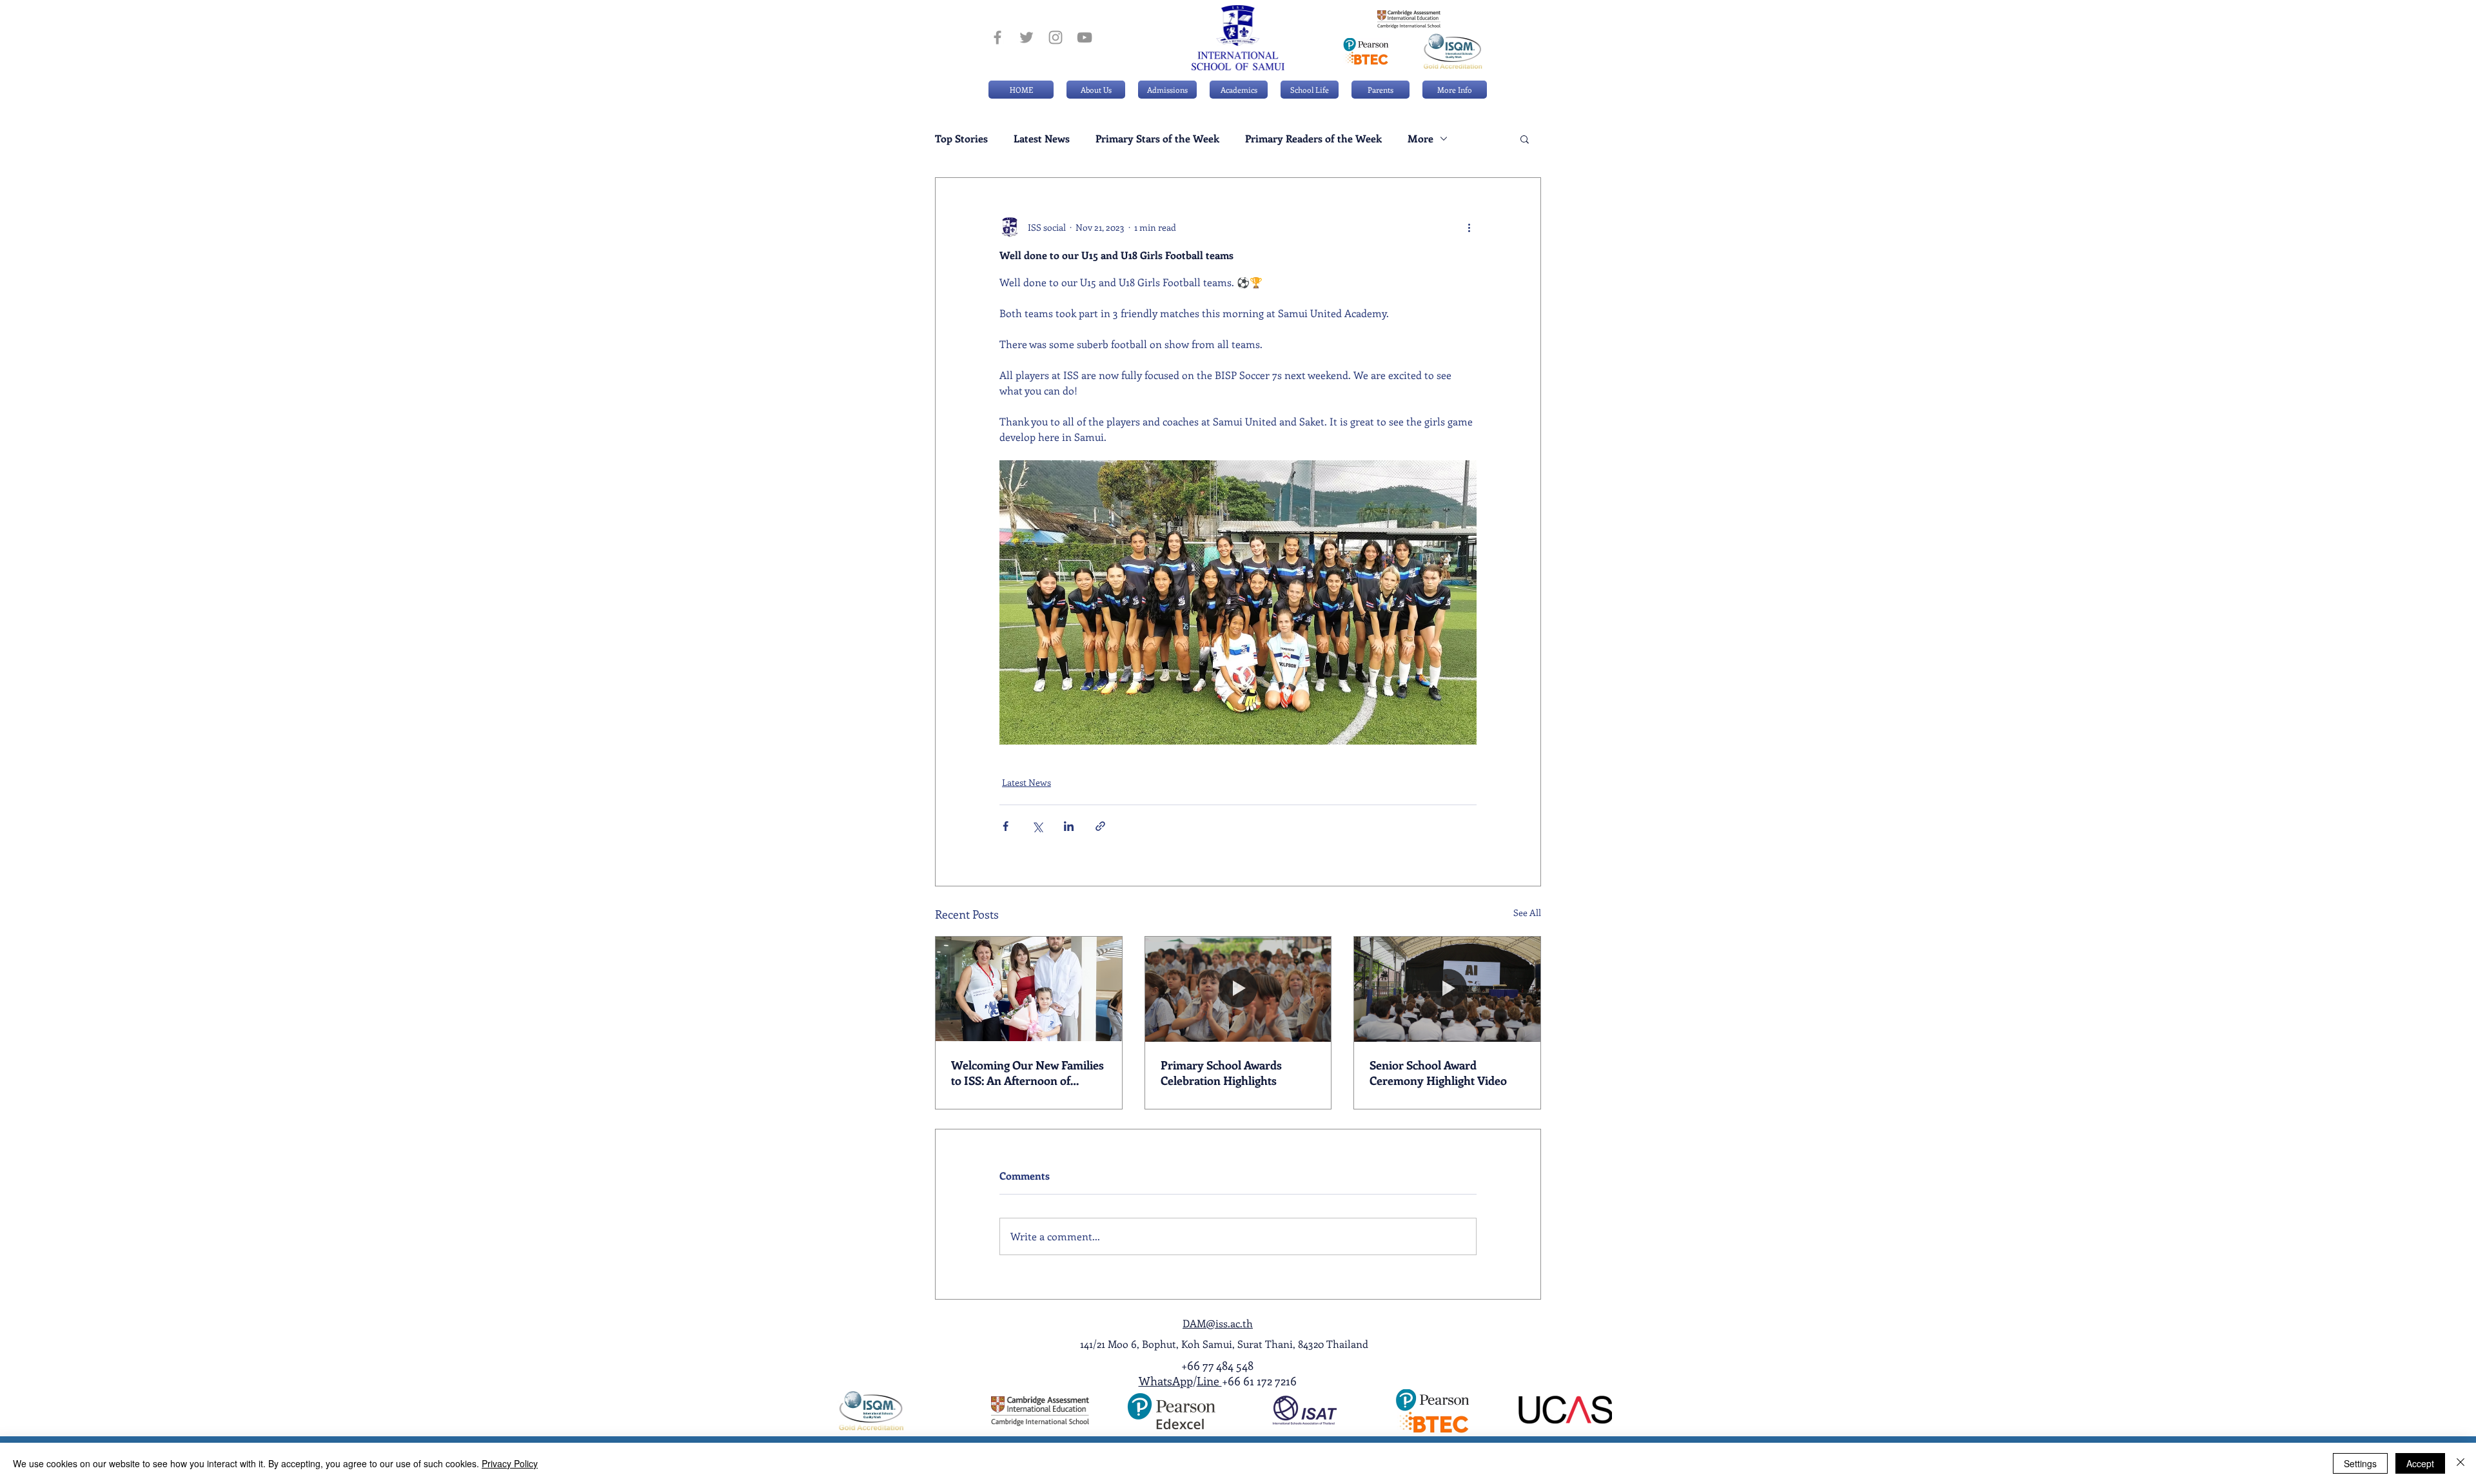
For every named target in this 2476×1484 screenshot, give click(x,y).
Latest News (1042, 139)
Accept (2420, 1463)
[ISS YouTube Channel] (1085, 37)
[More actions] (1469, 227)
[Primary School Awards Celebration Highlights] (1238, 989)
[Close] (2461, 1463)
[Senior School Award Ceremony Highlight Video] (1447, 989)
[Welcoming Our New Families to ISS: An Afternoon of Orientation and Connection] (1029, 989)
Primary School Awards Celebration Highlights (1221, 1073)
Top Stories (961, 139)
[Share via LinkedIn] (1069, 826)
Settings (2360, 1463)
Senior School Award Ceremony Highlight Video (1438, 1073)
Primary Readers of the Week (1313, 139)
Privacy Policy (510, 1463)
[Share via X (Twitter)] (1037, 826)
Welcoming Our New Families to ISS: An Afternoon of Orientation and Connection (1027, 1073)
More (1420, 139)
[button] (1167, 90)
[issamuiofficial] (997, 37)
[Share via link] (1100, 826)
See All (1527, 913)
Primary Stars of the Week (1157, 139)
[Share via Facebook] (1006, 826)
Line (1209, 1381)
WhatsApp (1166, 1381)
